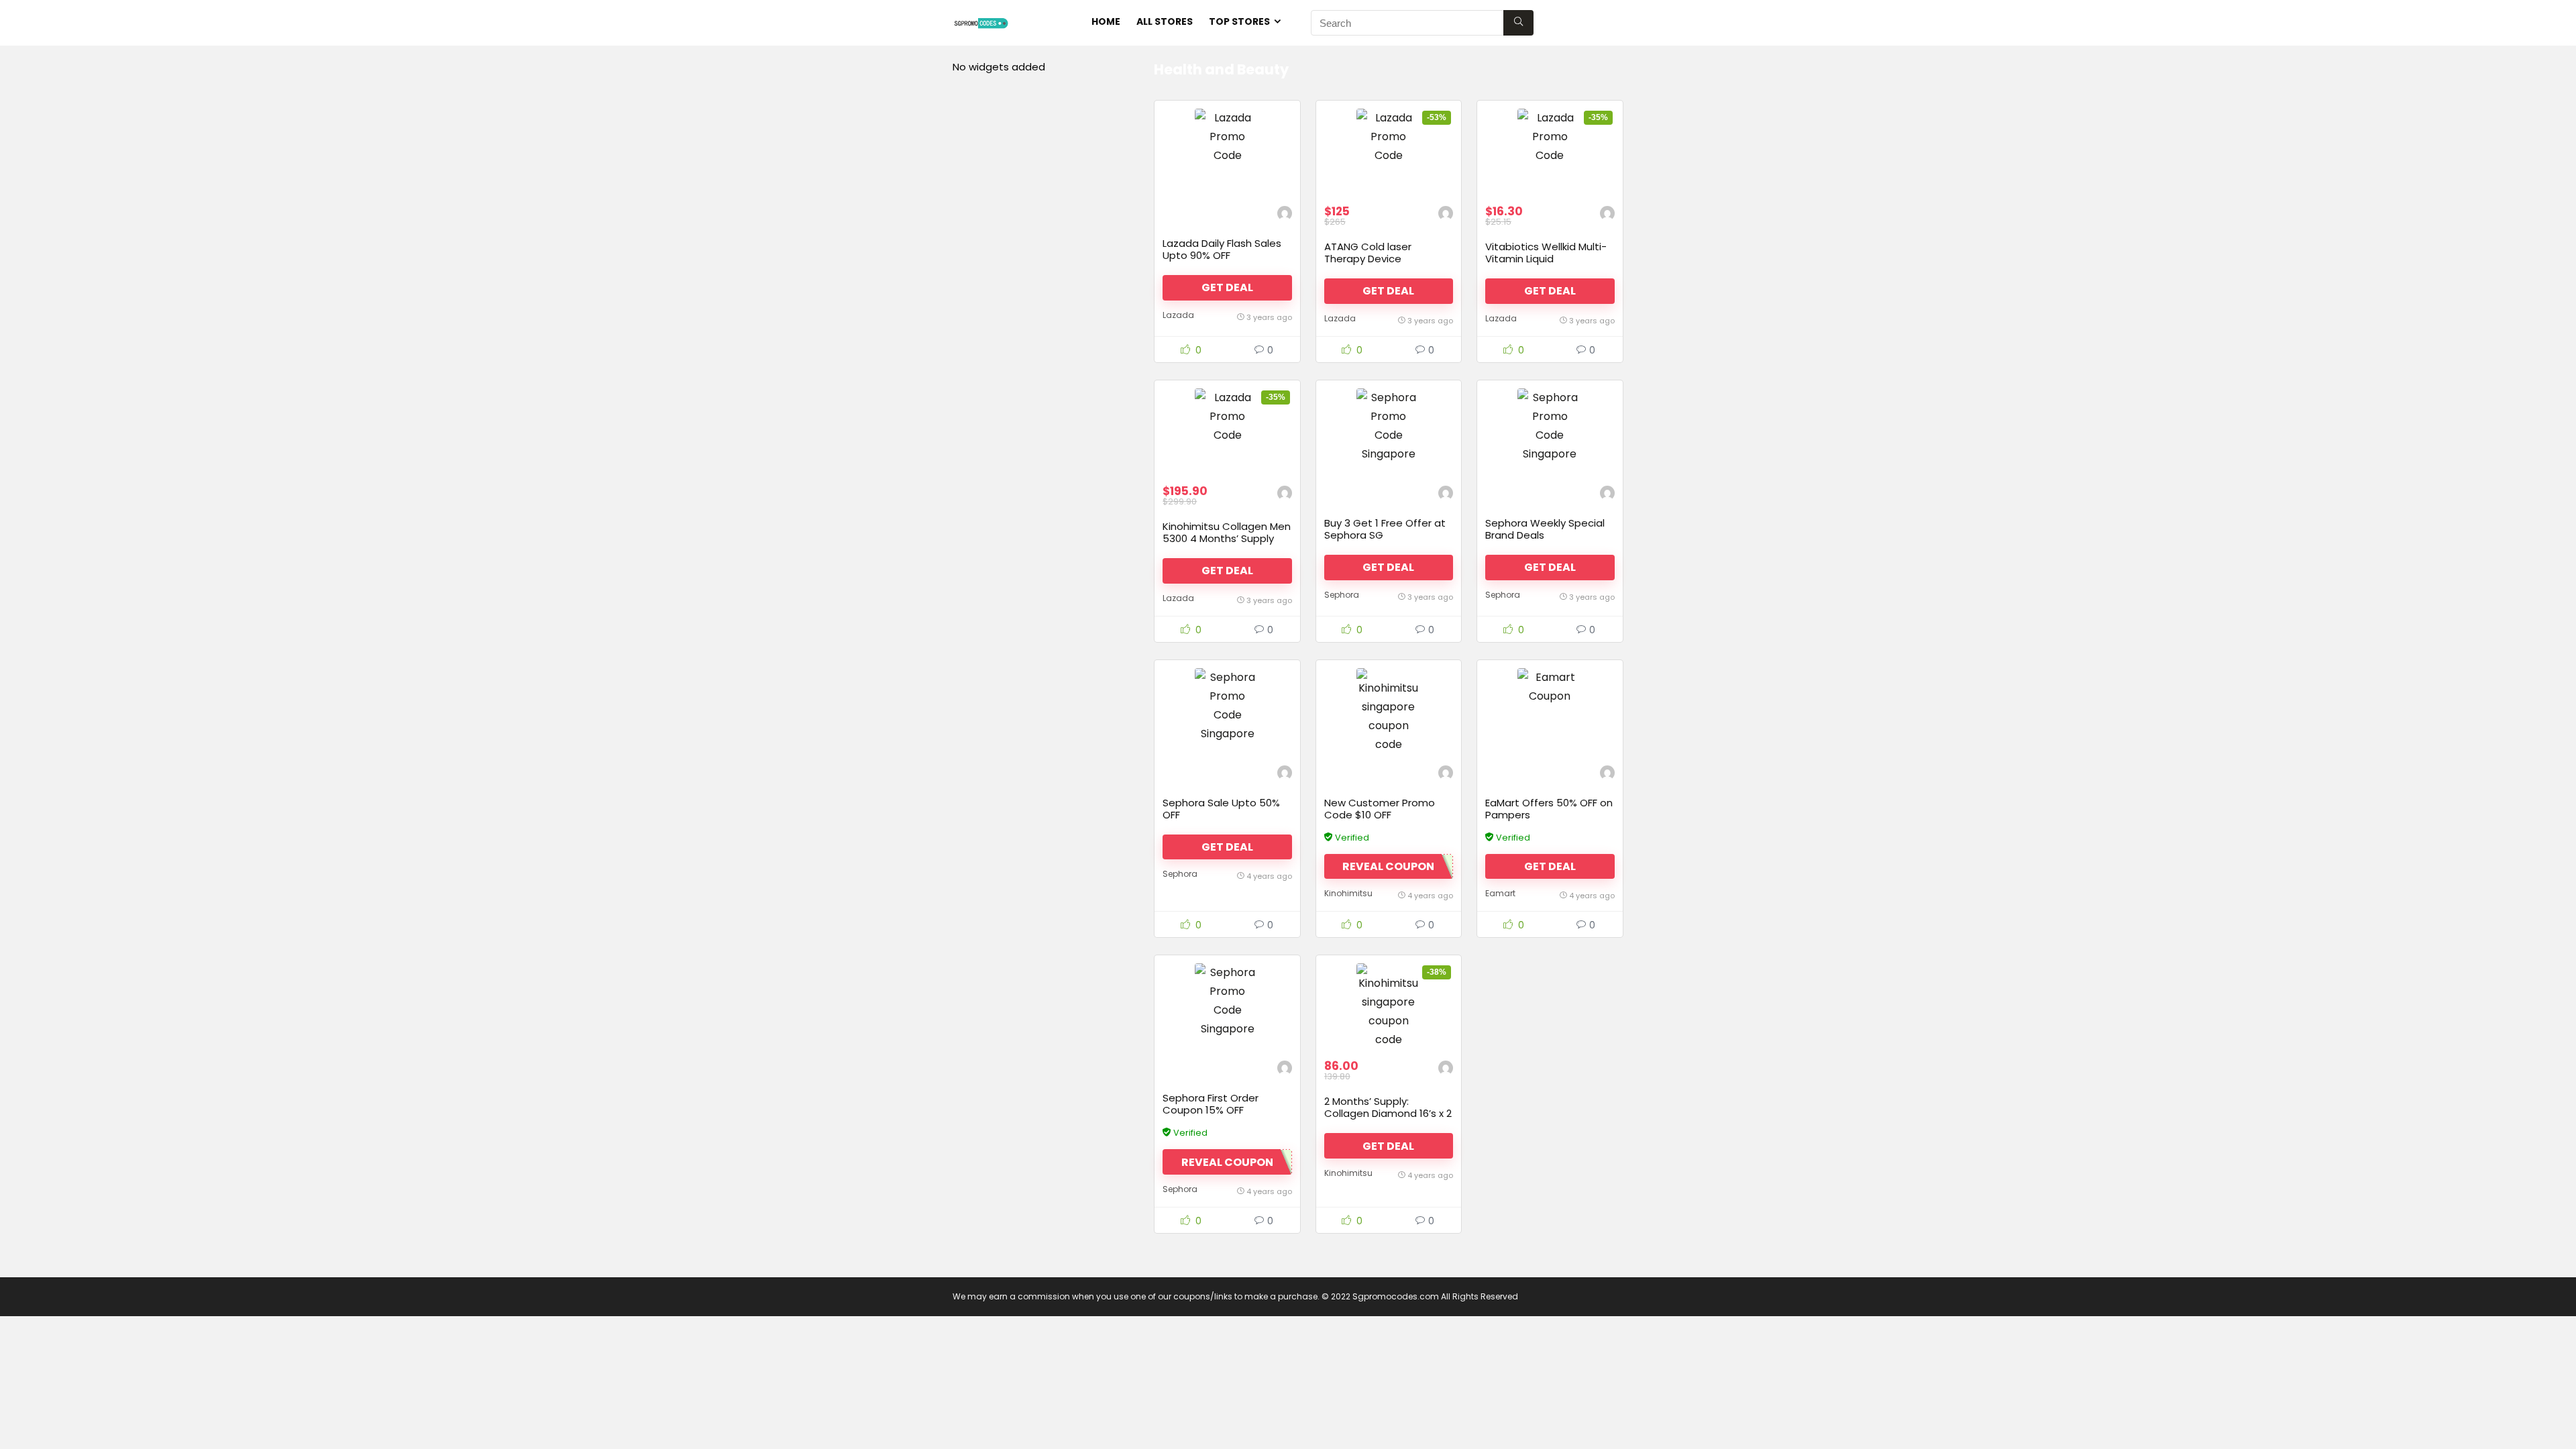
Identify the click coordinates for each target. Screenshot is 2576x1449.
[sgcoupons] (1285, 215)
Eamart (1500, 893)
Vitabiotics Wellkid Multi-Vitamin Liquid (1546, 253)
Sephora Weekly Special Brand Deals (1545, 529)
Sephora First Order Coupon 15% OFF (1211, 1104)
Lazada (1178, 315)
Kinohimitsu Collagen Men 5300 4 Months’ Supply (1227, 532)
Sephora (1342, 595)
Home (1106, 21)
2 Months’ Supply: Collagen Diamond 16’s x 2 (1388, 1107)
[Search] (1518, 23)
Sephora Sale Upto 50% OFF (1221, 809)
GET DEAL (1227, 287)
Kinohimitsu (1348, 893)
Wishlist (1592, 21)
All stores (1165, 21)
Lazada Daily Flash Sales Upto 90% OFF (1222, 249)
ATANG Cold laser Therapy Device (1368, 253)
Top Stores (1239, 21)
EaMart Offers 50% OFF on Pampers (1549, 809)
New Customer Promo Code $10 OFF (1380, 809)
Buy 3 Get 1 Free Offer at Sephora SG (1385, 529)
